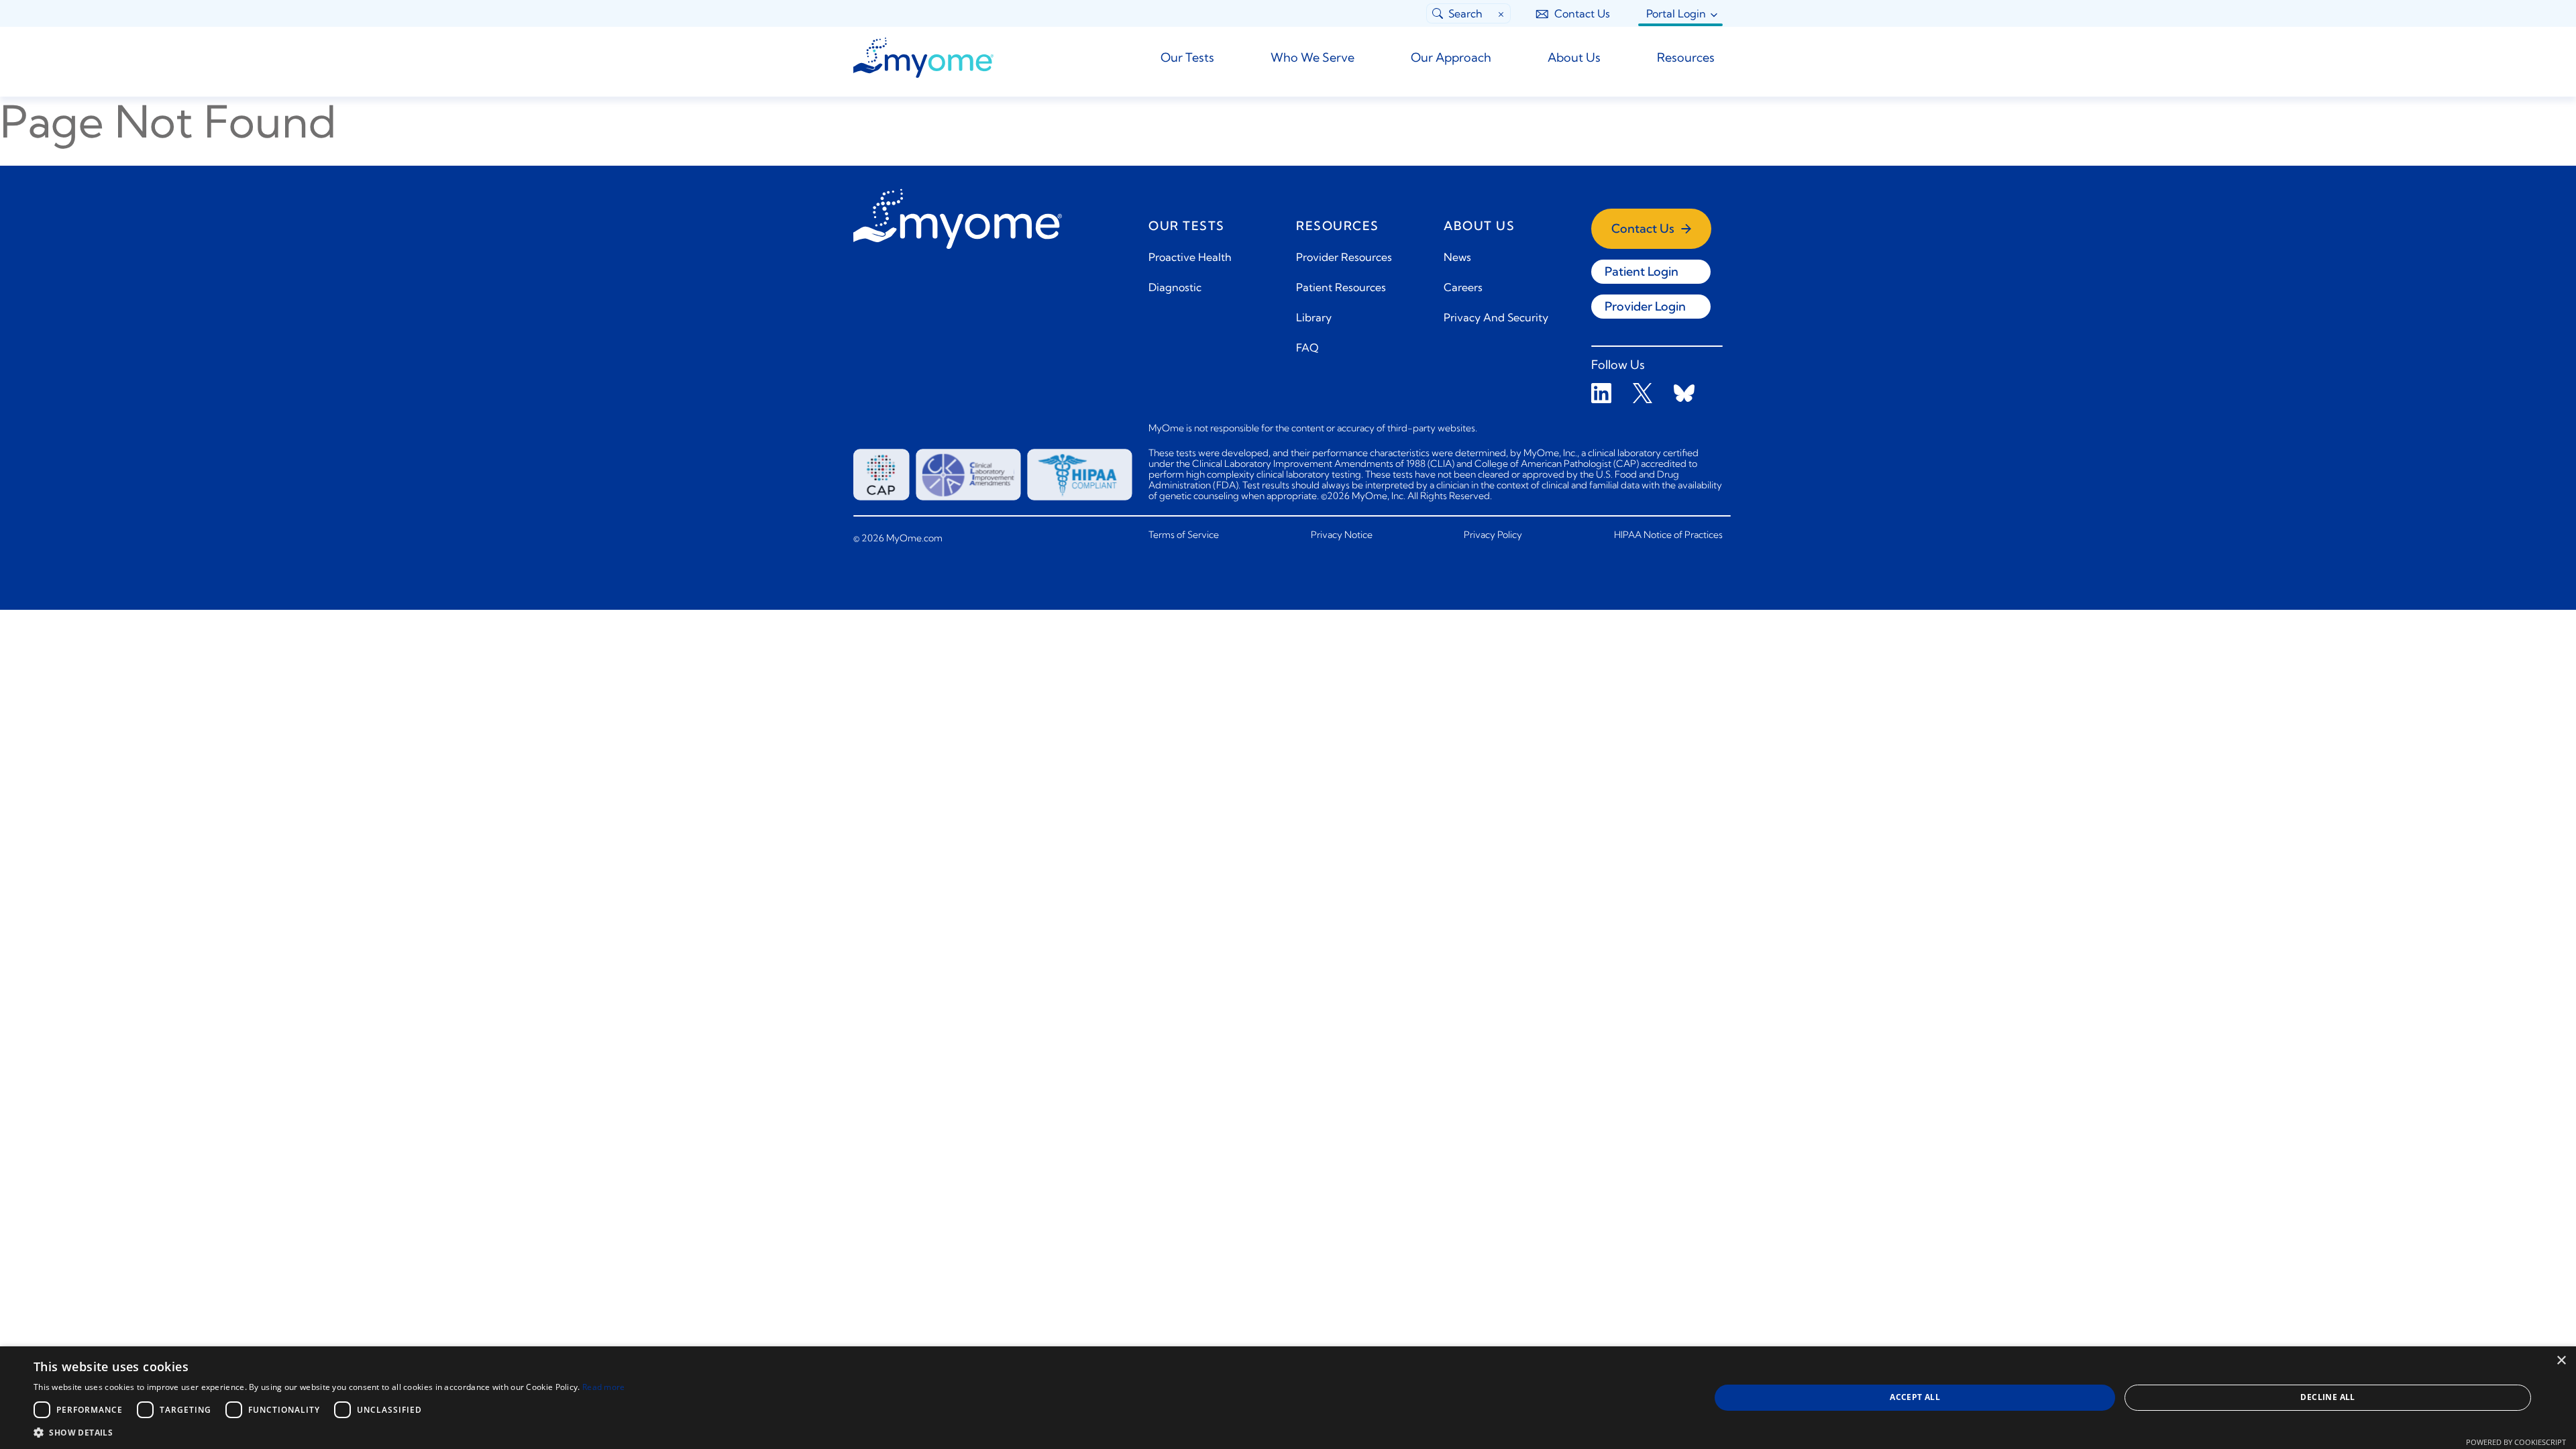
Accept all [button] (1915, 1397)
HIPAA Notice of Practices (1668, 535)
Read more (604, 1387)
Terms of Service (1184, 535)
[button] (329, 1432)
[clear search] (1502, 13)
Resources (1686, 57)
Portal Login (1676, 13)
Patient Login (1642, 271)
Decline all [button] (2327, 1397)
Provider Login (1645, 306)
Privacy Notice (1342, 535)
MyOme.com (913, 538)
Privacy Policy (1493, 535)
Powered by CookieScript (2516, 1442)
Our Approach (1451, 57)
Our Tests (1187, 57)
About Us (1574, 57)
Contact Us (1582, 13)
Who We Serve (1312, 57)
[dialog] (1288, 1398)
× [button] (2561, 1361)
